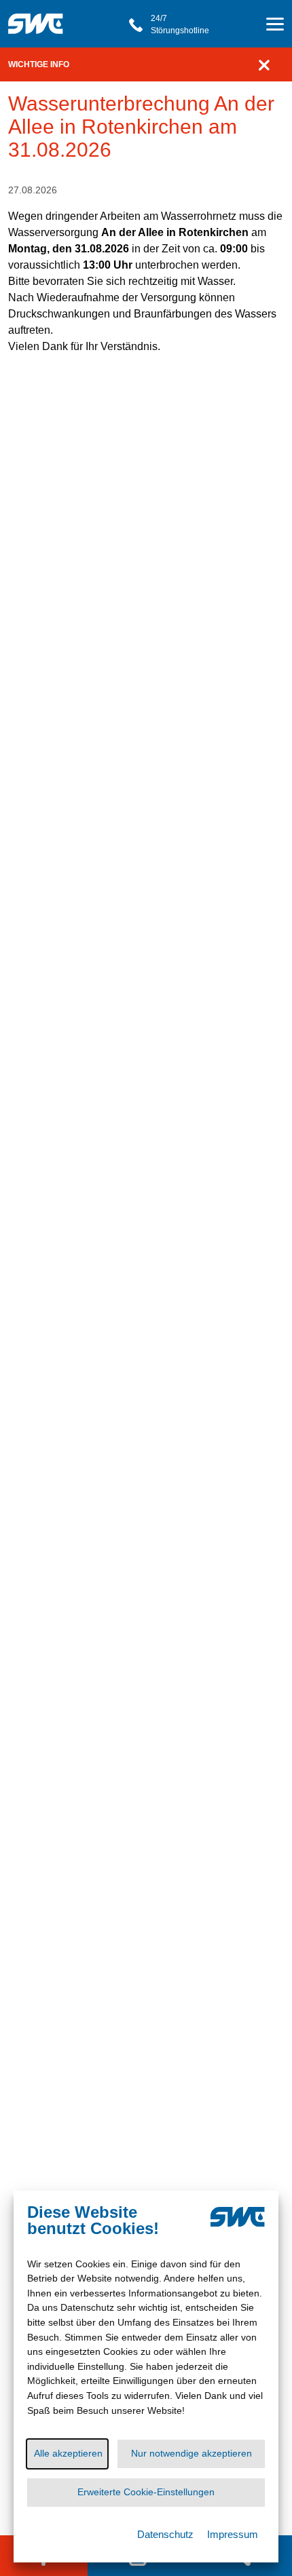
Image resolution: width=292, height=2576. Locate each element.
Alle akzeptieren (68, 2453)
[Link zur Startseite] (40, 17)
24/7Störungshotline (180, 24)
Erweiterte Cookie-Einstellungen (146, 2492)
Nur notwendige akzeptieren (191, 2453)
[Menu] (275, 26)
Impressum (233, 2534)
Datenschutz (165, 2534)
